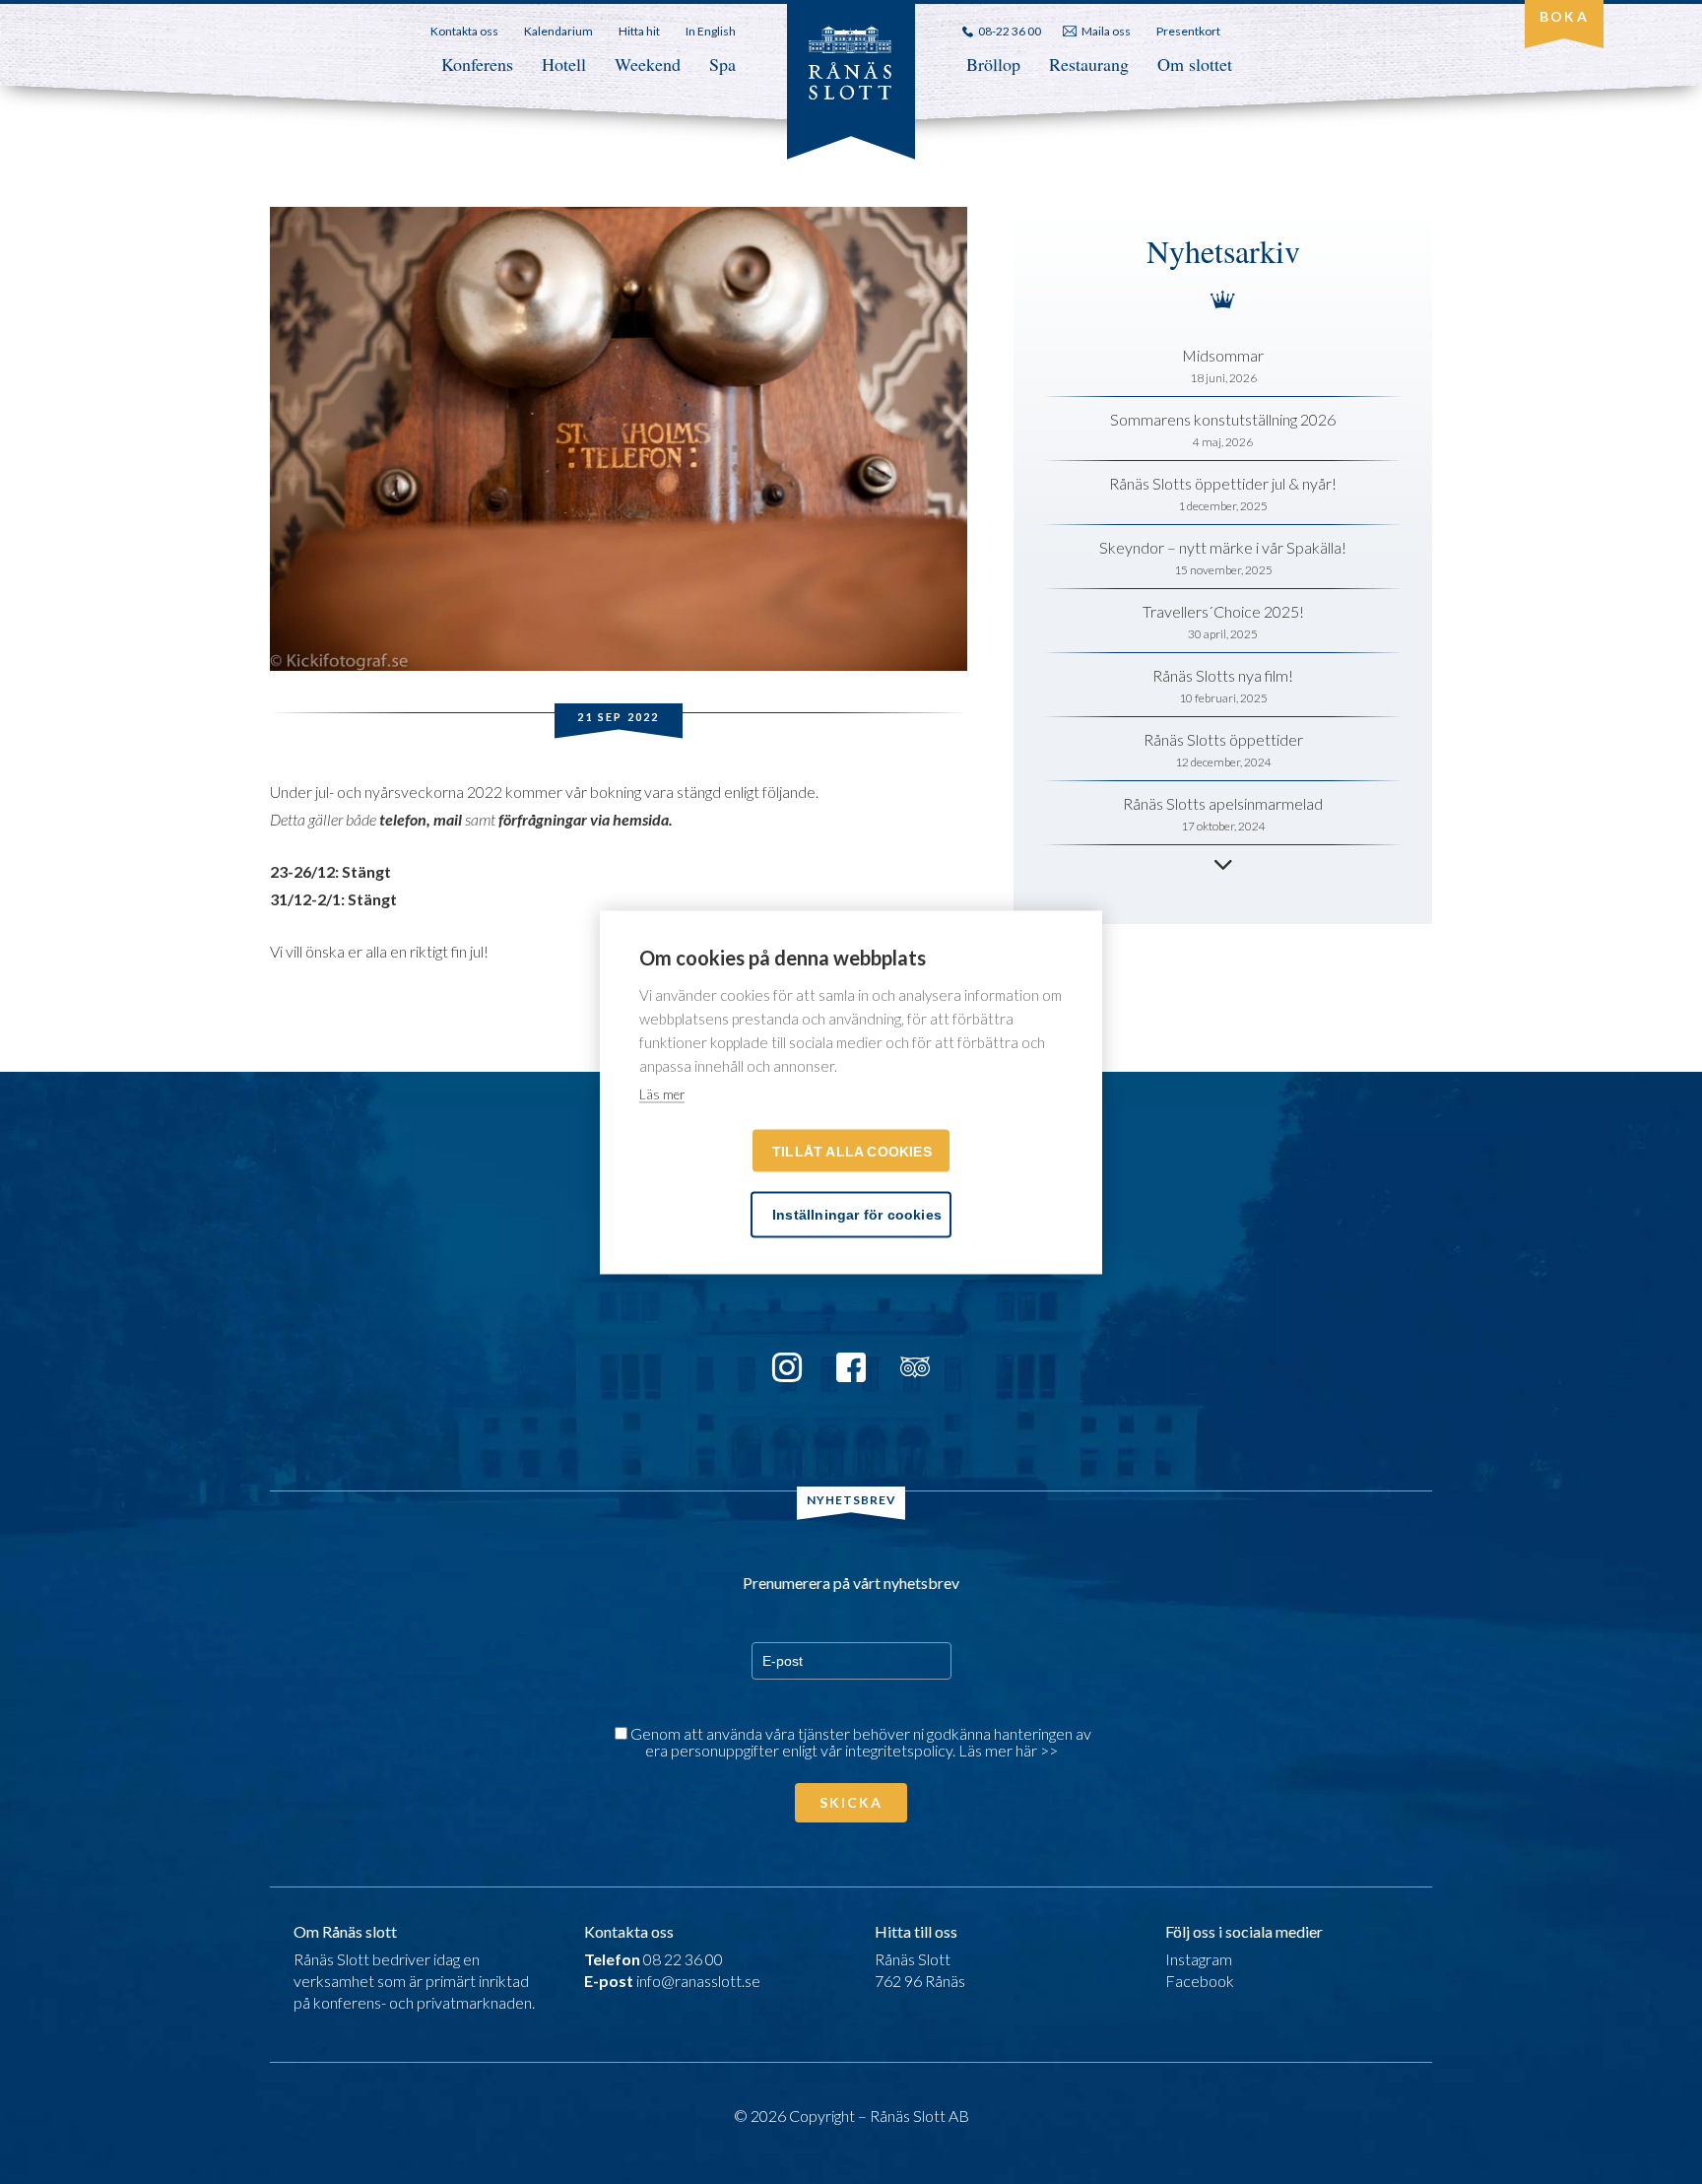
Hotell (564, 64)
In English (711, 31)
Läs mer (662, 1093)
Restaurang (1089, 64)
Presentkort (1188, 31)
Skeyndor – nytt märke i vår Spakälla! (1223, 547)
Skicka (851, 1802)
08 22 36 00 (683, 1959)
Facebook (1200, 1981)
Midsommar (1223, 355)
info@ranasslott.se (698, 1981)
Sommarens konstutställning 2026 (1223, 419)
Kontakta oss (464, 31)
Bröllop (993, 64)
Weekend (648, 64)
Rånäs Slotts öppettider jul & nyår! (1223, 483)
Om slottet (1195, 64)
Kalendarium (558, 31)
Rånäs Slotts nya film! (1223, 675)
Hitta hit (639, 31)
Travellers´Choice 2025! (1223, 611)
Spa (722, 64)
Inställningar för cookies (857, 1214)
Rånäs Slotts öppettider (1223, 739)
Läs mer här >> (1008, 1750)
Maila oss (1106, 31)
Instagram (1199, 1959)
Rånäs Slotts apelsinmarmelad (1223, 803)
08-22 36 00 (1010, 31)
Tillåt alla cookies (852, 1151)
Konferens (477, 64)
